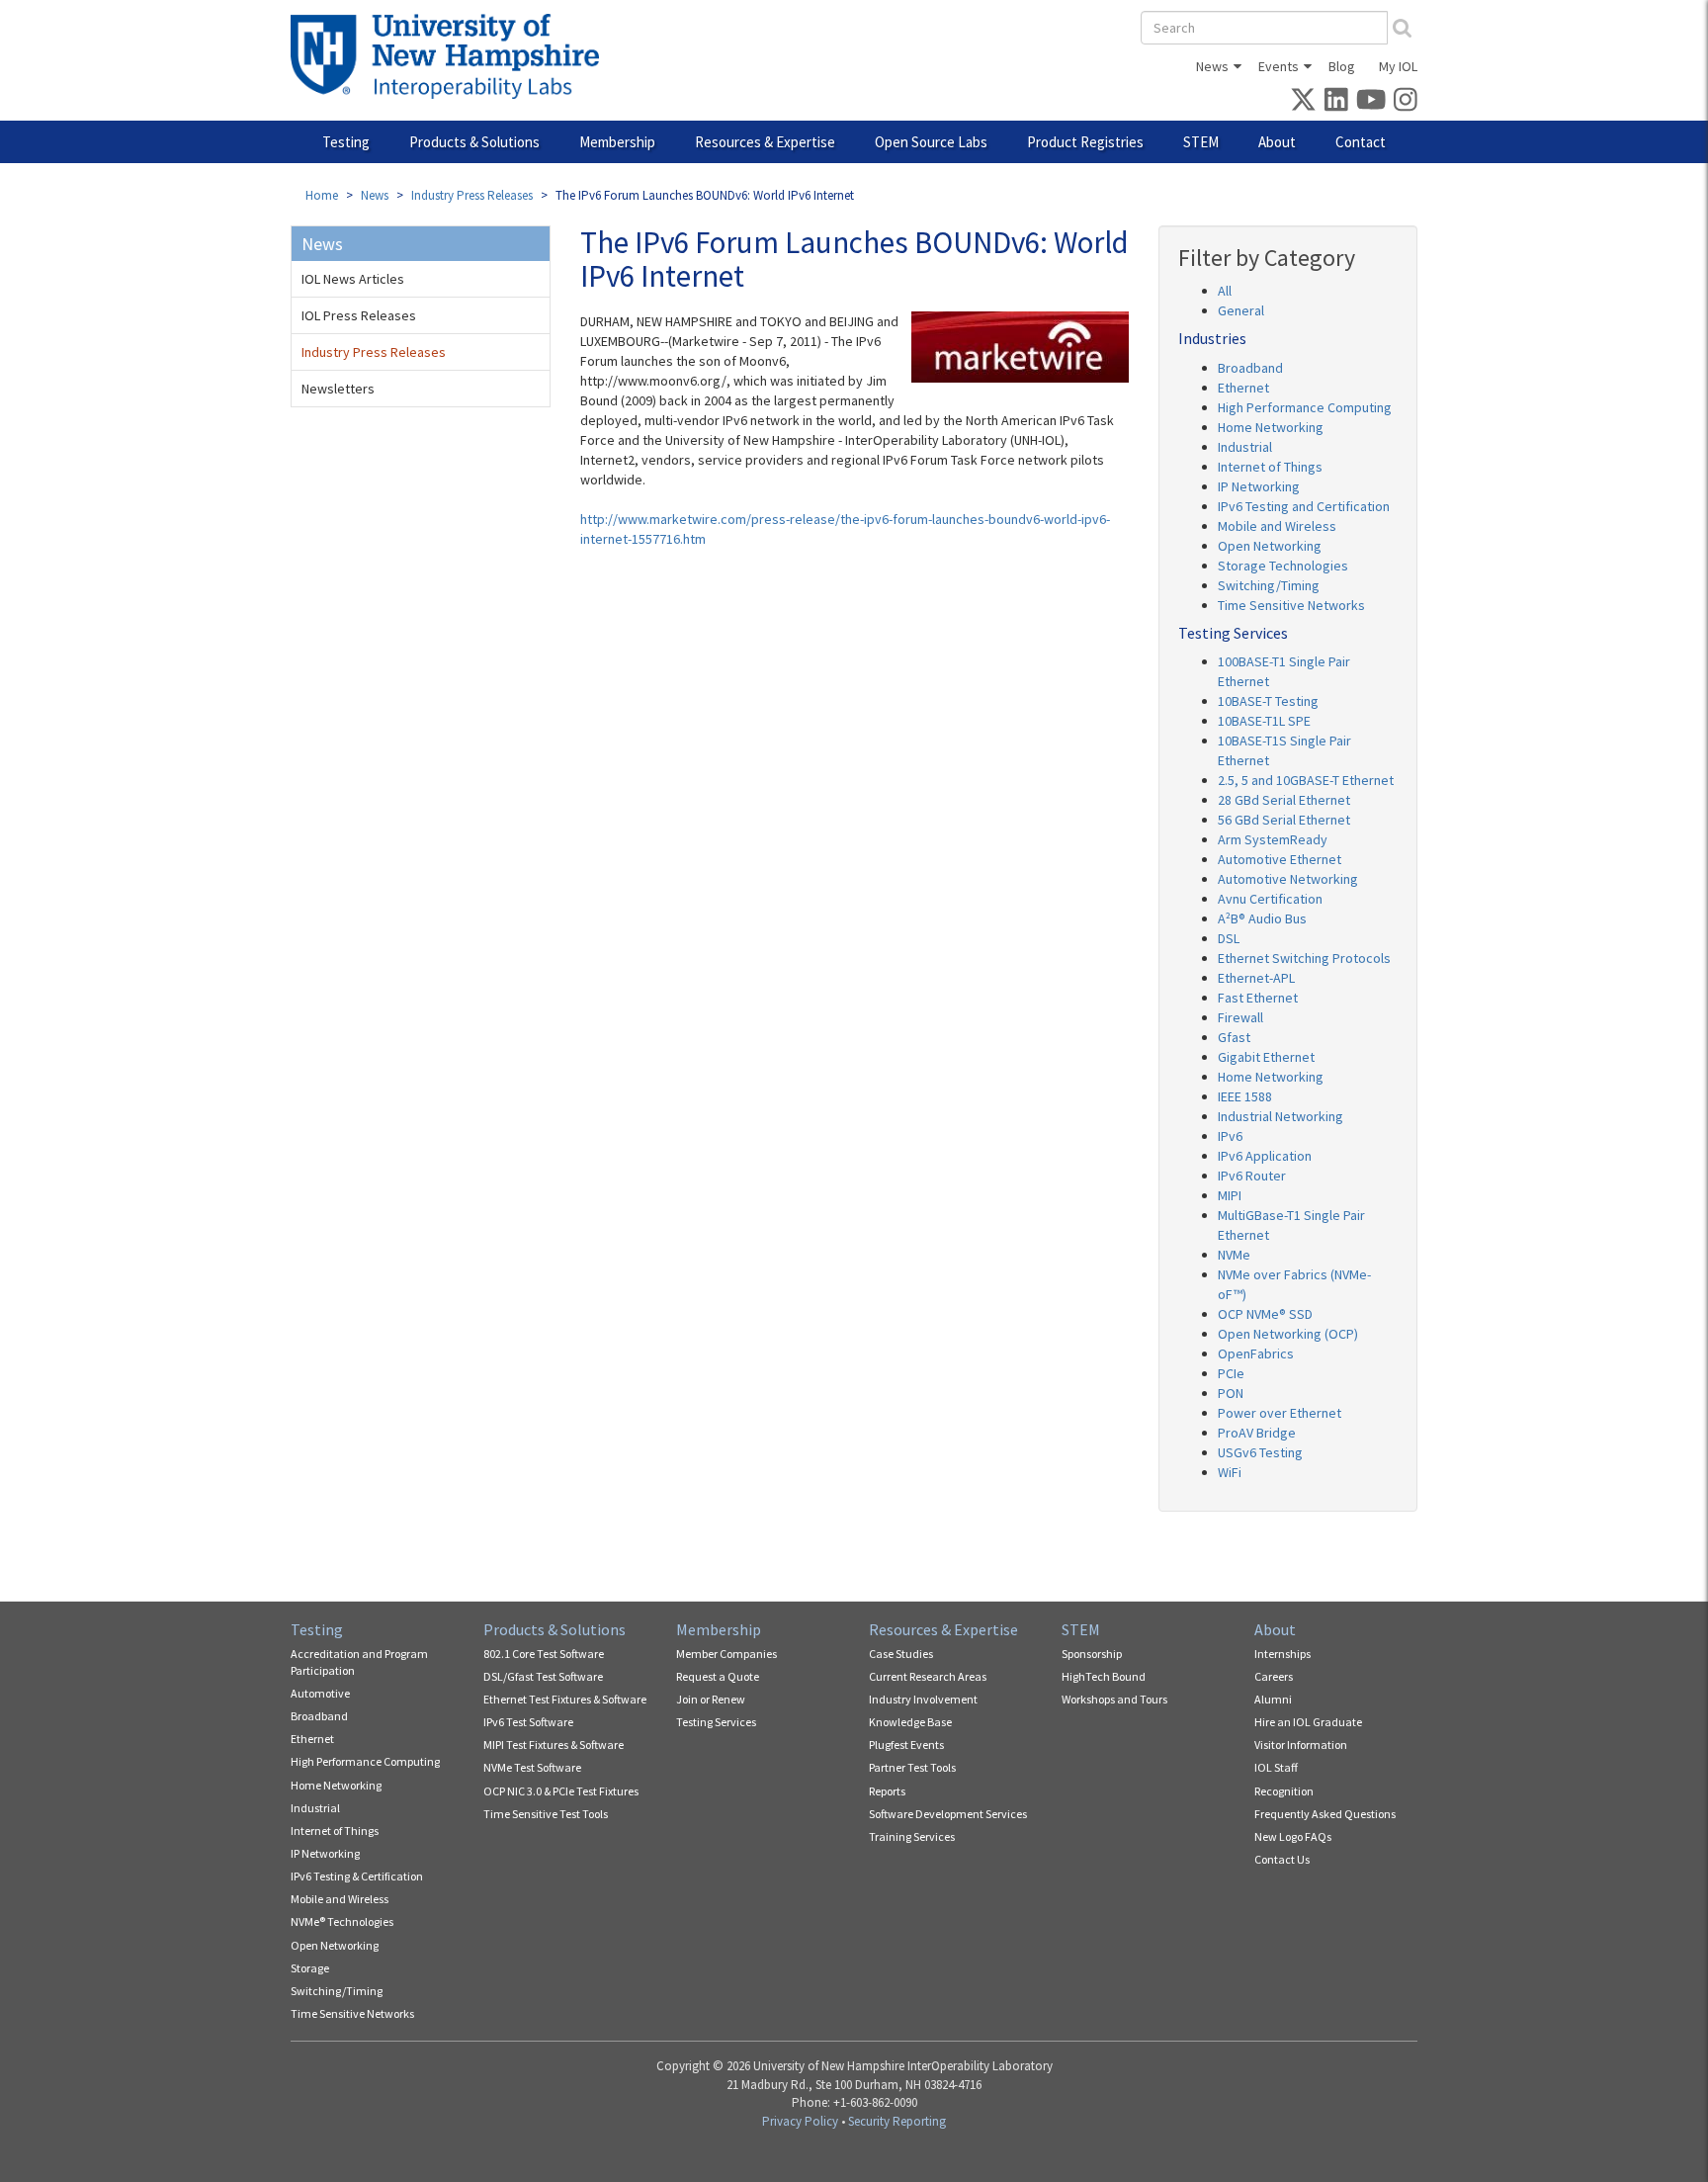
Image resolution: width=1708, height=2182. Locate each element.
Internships (1282, 1654)
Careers (1274, 1676)
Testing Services (716, 1722)
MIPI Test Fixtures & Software (554, 1745)
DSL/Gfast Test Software (543, 1676)
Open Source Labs (931, 142)
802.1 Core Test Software (544, 1654)
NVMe (1234, 1255)
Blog (1342, 66)
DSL (1229, 938)
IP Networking (1259, 486)
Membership (617, 142)
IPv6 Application (1265, 1156)
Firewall (1240, 1017)
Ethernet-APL (1256, 978)
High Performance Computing (1305, 407)
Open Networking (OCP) (1288, 1334)
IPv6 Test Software (528, 1722)
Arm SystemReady (1273, 839)
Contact (1361, 142)
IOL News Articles (353, 279)
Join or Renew (711, 1699)
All (1225, 291)
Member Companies (726, 1654)
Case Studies (901, 1654)
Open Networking (1270, 546)
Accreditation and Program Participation (359, 1662)
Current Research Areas (928, 1676)
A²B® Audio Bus (1262, 918)
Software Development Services (948, 1814)
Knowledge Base (910, 1722)
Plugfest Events (906, 1745)
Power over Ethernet (1280, 1413)
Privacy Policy (800, 2121)
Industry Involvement (923, 1699)
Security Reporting (897, 2121)
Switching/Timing (1269, 585)
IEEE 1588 (1245, 1096)
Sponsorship (1092, 1654)
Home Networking (1271, 427)
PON (1231, 1393)
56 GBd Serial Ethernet (1284, 820)
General (1241, 310)
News (1212, 66)
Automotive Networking (1288, 879)
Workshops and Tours (1114, 1699)
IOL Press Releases (359, 315)
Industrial (1245, 447)
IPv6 (1230, 1136)
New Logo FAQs (1293, 1836)
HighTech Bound (1104, 1676)
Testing (346, 142)
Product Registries (1085, 142)
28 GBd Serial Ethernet (1284, 800)
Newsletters (338, 389)
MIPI (1230, 1195)
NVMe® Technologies (342, 1921)
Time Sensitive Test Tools (546, 1814)
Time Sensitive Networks (1291, 605)
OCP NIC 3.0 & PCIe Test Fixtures (561, 1791)
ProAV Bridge (1257, 1433)
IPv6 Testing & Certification (357, 1876)
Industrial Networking (1281, 1116)
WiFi (1230, 1472)
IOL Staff (1276, 1767)
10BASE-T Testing (1268, 701)
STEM (1201, 142)
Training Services (912, 1836)
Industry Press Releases (472, 195)
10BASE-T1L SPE (1264, 721)
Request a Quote (718, 1676)
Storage (310, 1968)
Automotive (320, 1693)
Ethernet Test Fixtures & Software (565, 1699)
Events (1279, 66)
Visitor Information (1301, 1745)
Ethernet (1243, 388)
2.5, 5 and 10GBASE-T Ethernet (1306, 780)
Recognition (1284, 1791)
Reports (887, 1791)
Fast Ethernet (1258, 998)
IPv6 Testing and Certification (1304, 506)
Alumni (1273, 1699)
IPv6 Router (1252, 1176)
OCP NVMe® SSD (1265, 1314)
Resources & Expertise (765, 142)
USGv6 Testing (1260, 1452)
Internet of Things (1270, 467)
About (1277, 142)
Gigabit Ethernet (1266, 1057)
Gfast (1234, 1037)
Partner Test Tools (912, 1767)
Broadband (1250, 368)
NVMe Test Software (532, 1767)
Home (322, 195)
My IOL (1398, 66)
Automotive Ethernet (1280, 859)
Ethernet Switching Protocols (1304, 958)
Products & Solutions (474, 142)
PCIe (1231, 1373)
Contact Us (1282, 1859)
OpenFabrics (1256, 1353)
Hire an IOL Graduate (1308, 1722)
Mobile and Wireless (1277, 526)
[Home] (452, 56)
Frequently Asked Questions (1325, 1814)
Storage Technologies (1283, 566)
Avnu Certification (1270, 899)
